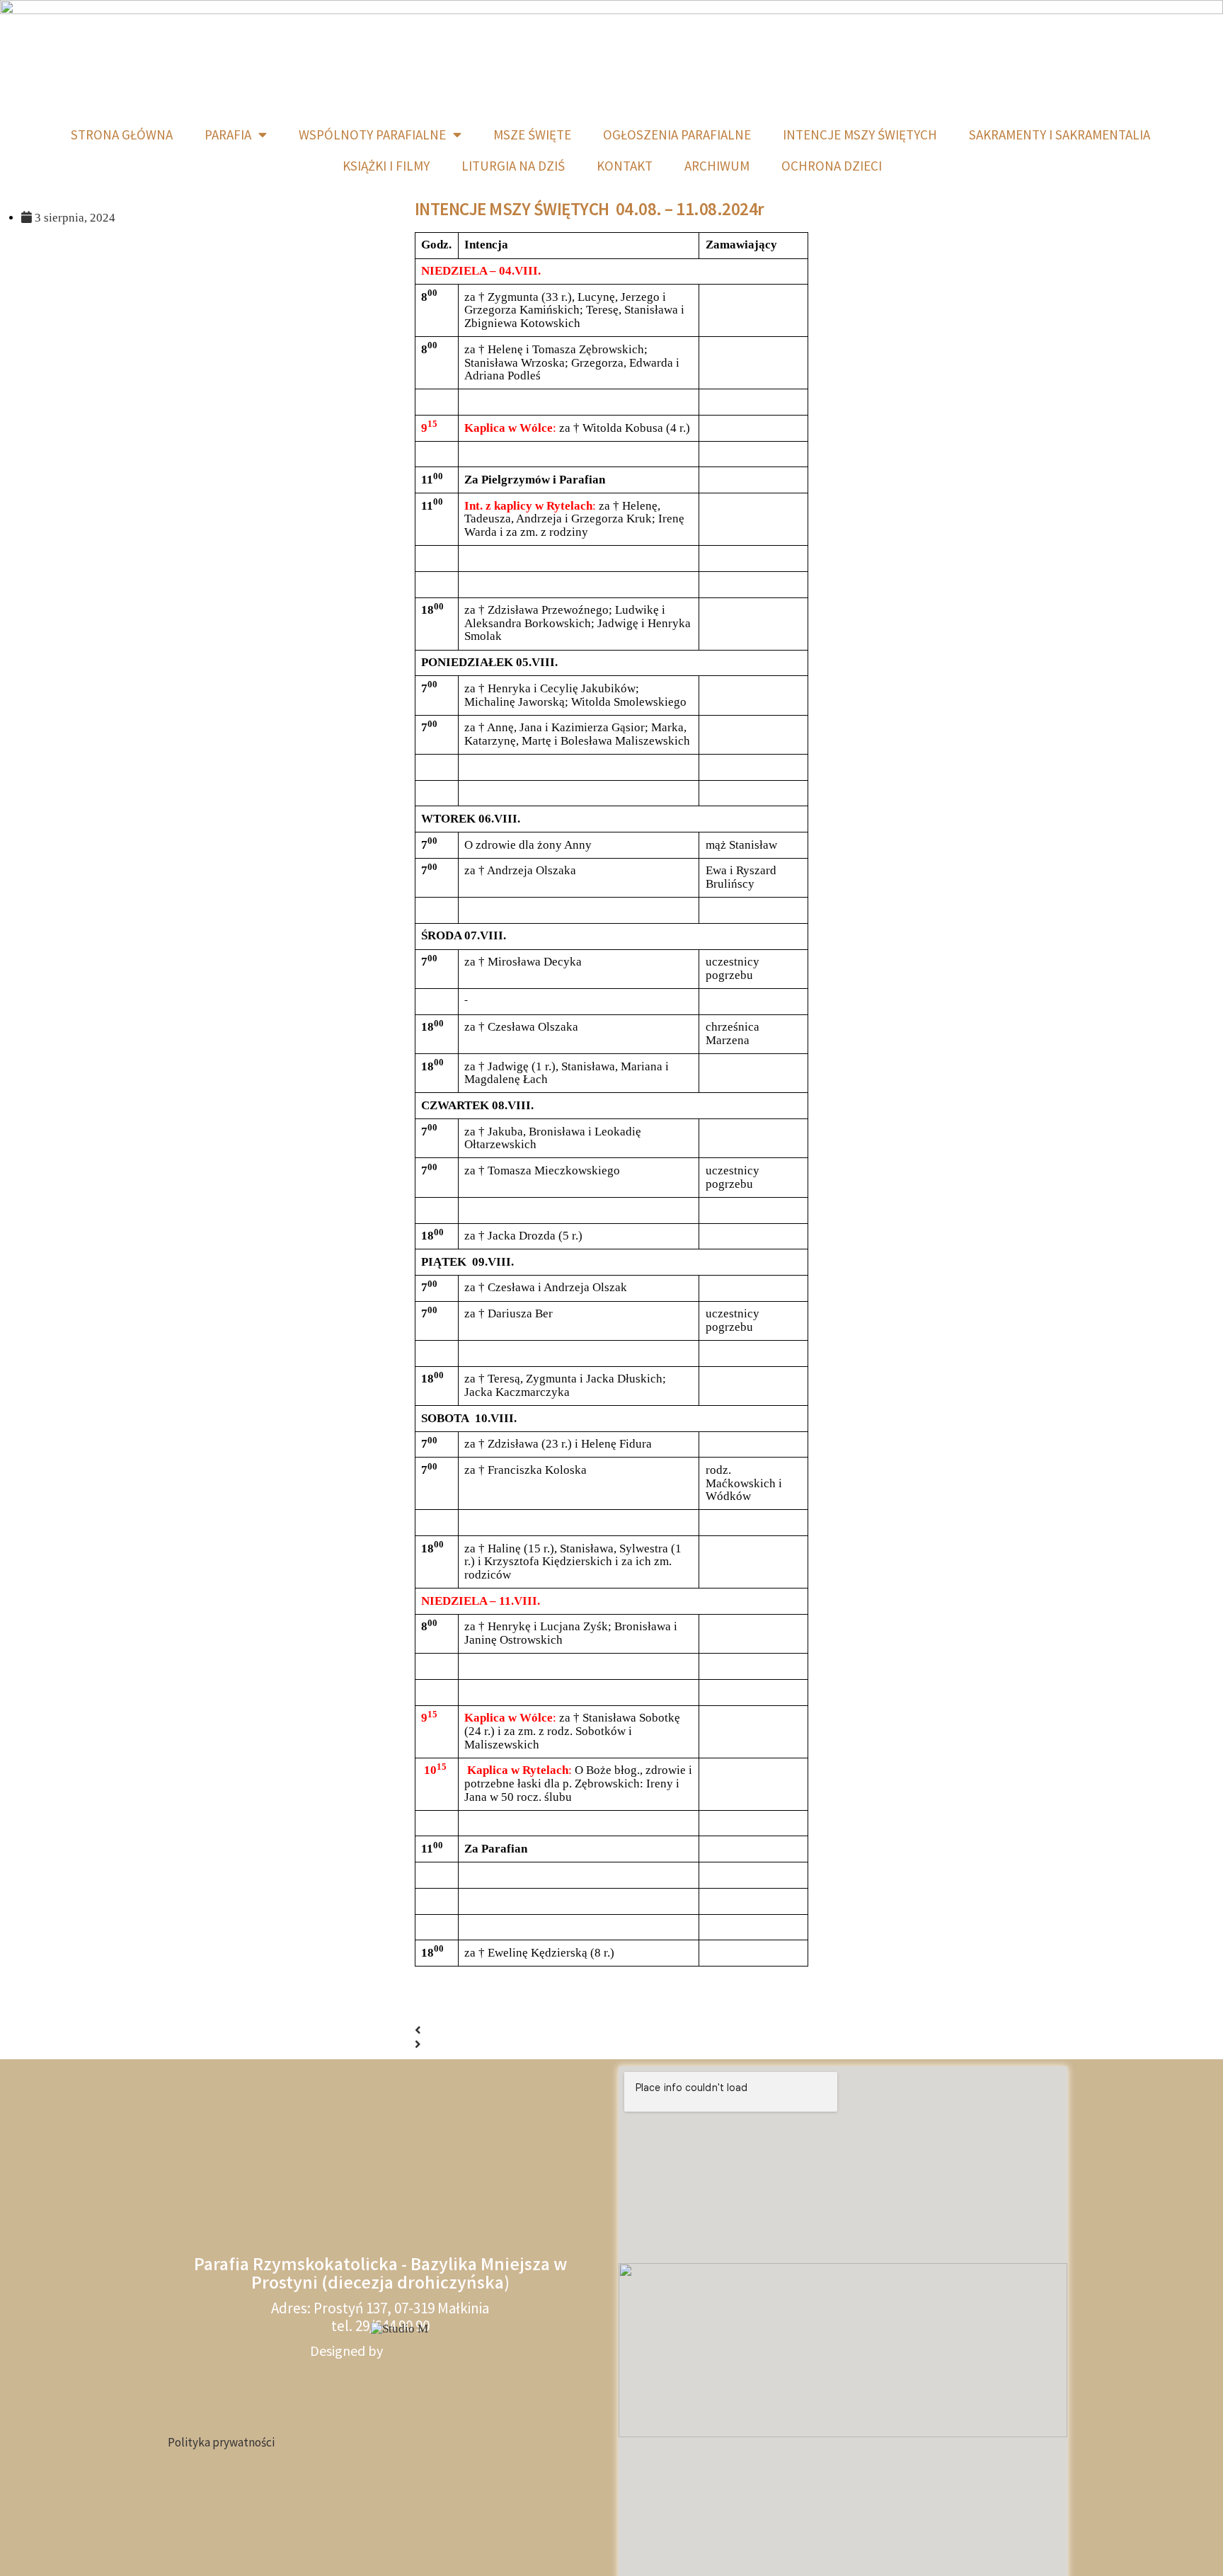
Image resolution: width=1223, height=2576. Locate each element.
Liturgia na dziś (513, 166)
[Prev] (418, 2031)
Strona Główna (122, 134)
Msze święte (532, 134)
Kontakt (625, 166)
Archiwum (717, 166)
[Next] (418, 2045)
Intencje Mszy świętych (860, 134)
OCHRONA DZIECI (832, 166)
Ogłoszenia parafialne (677, 134)
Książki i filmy (386, 166)
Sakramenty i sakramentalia (1060, 134)
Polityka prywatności (221, 2442)
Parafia (228, 134)
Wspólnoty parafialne (372, 134)
